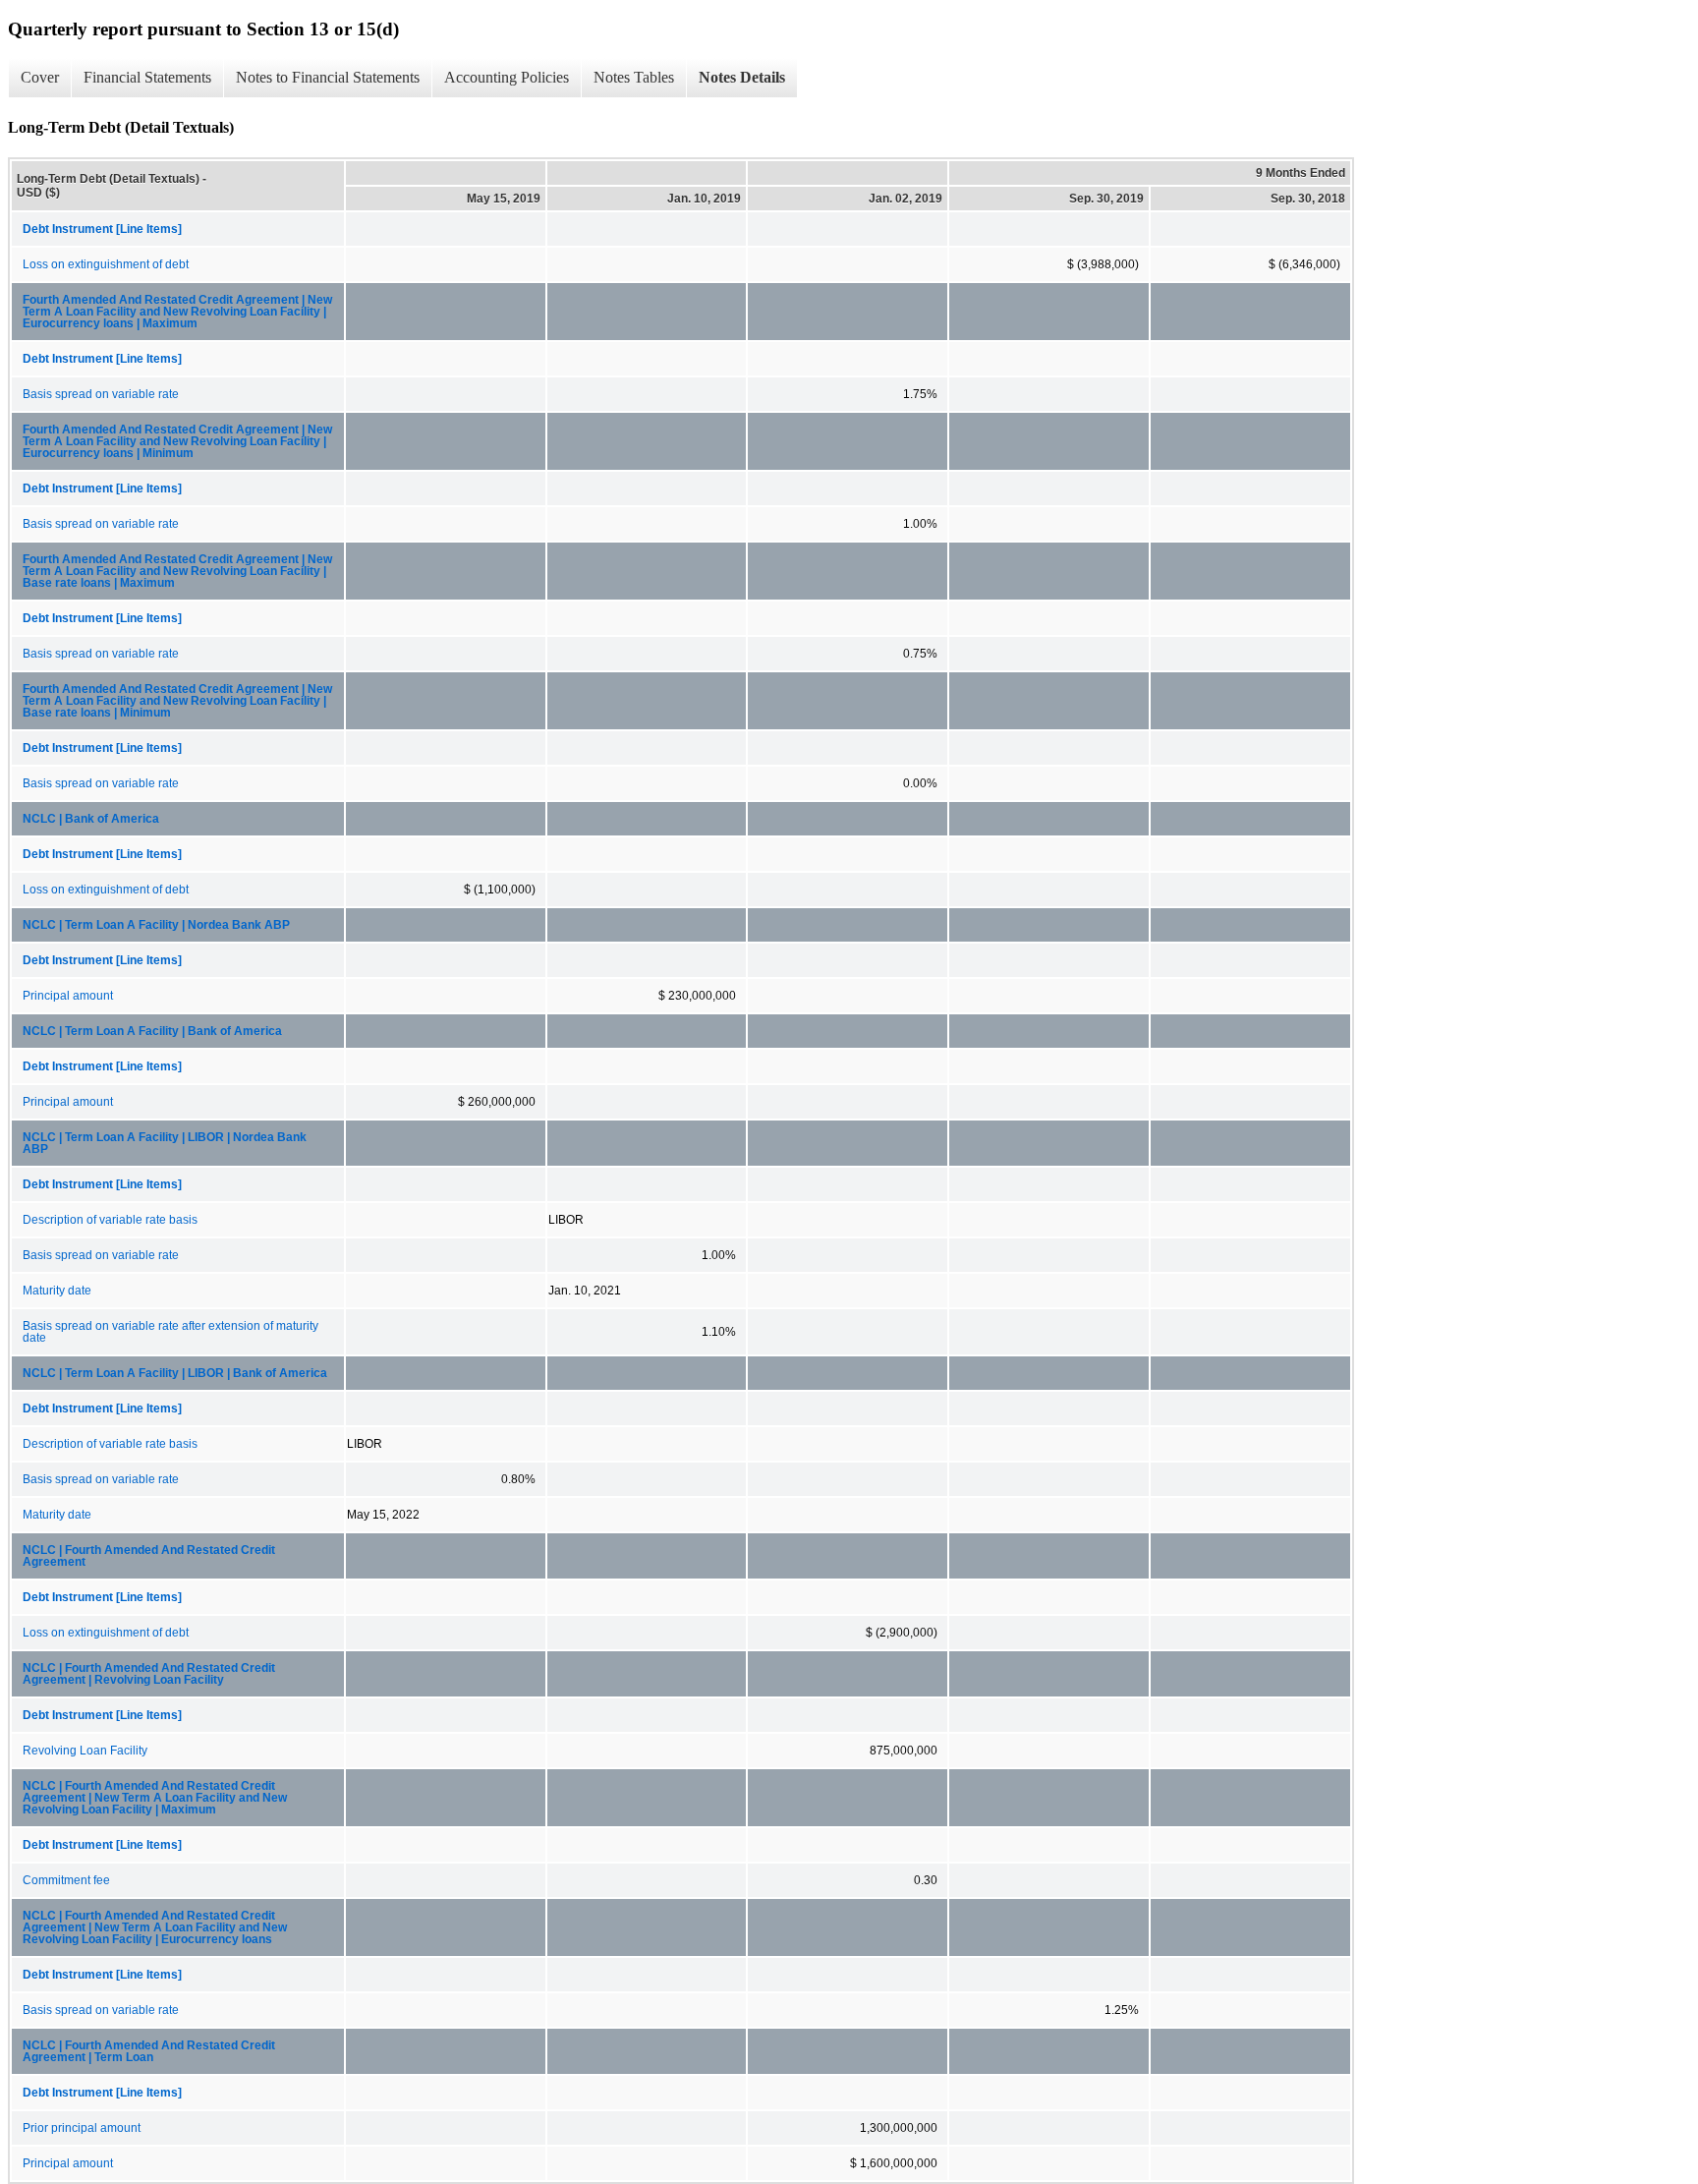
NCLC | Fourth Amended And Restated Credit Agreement (149, 1556)
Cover (40, 77)
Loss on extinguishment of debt (106, 264)
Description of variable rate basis (110, 1220)
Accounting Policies (507, 77)
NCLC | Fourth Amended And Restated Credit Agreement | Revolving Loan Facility (149, 1674)
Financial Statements (147, 77)
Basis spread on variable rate (101, 394)
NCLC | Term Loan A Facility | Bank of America (152, 1031)
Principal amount (68, 996)
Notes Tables (634, 77)
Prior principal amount (82, 2128)
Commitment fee (66, 1880)
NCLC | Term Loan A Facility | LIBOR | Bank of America (175, 1373)
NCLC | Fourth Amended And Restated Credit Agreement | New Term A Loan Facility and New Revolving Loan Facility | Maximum (155, 1798)
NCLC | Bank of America (91, 819)
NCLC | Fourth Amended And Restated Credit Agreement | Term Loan (149, 2051)
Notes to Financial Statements (328, 77)
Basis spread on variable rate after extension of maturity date (170, 1332)
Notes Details (742, 77)
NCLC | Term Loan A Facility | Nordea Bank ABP (156, 925)
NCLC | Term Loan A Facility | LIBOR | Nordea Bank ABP (165, 1143)
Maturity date (57, 1291)
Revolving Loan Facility (85, 1751)
